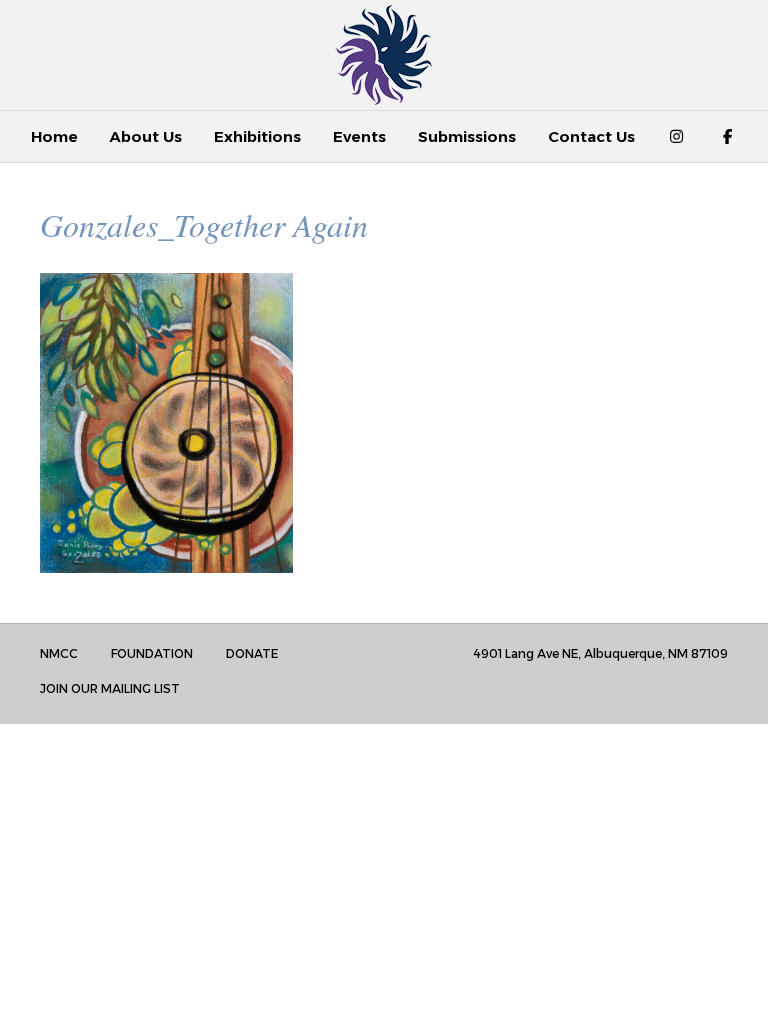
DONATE (252, 653)
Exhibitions (257, 136)
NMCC (59, 653)
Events (359, 136)
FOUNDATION (152, 653)
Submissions (467, 136)
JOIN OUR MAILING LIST (110, 688)
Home (54, 136)
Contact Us (591, 136)
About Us (146, 136)
